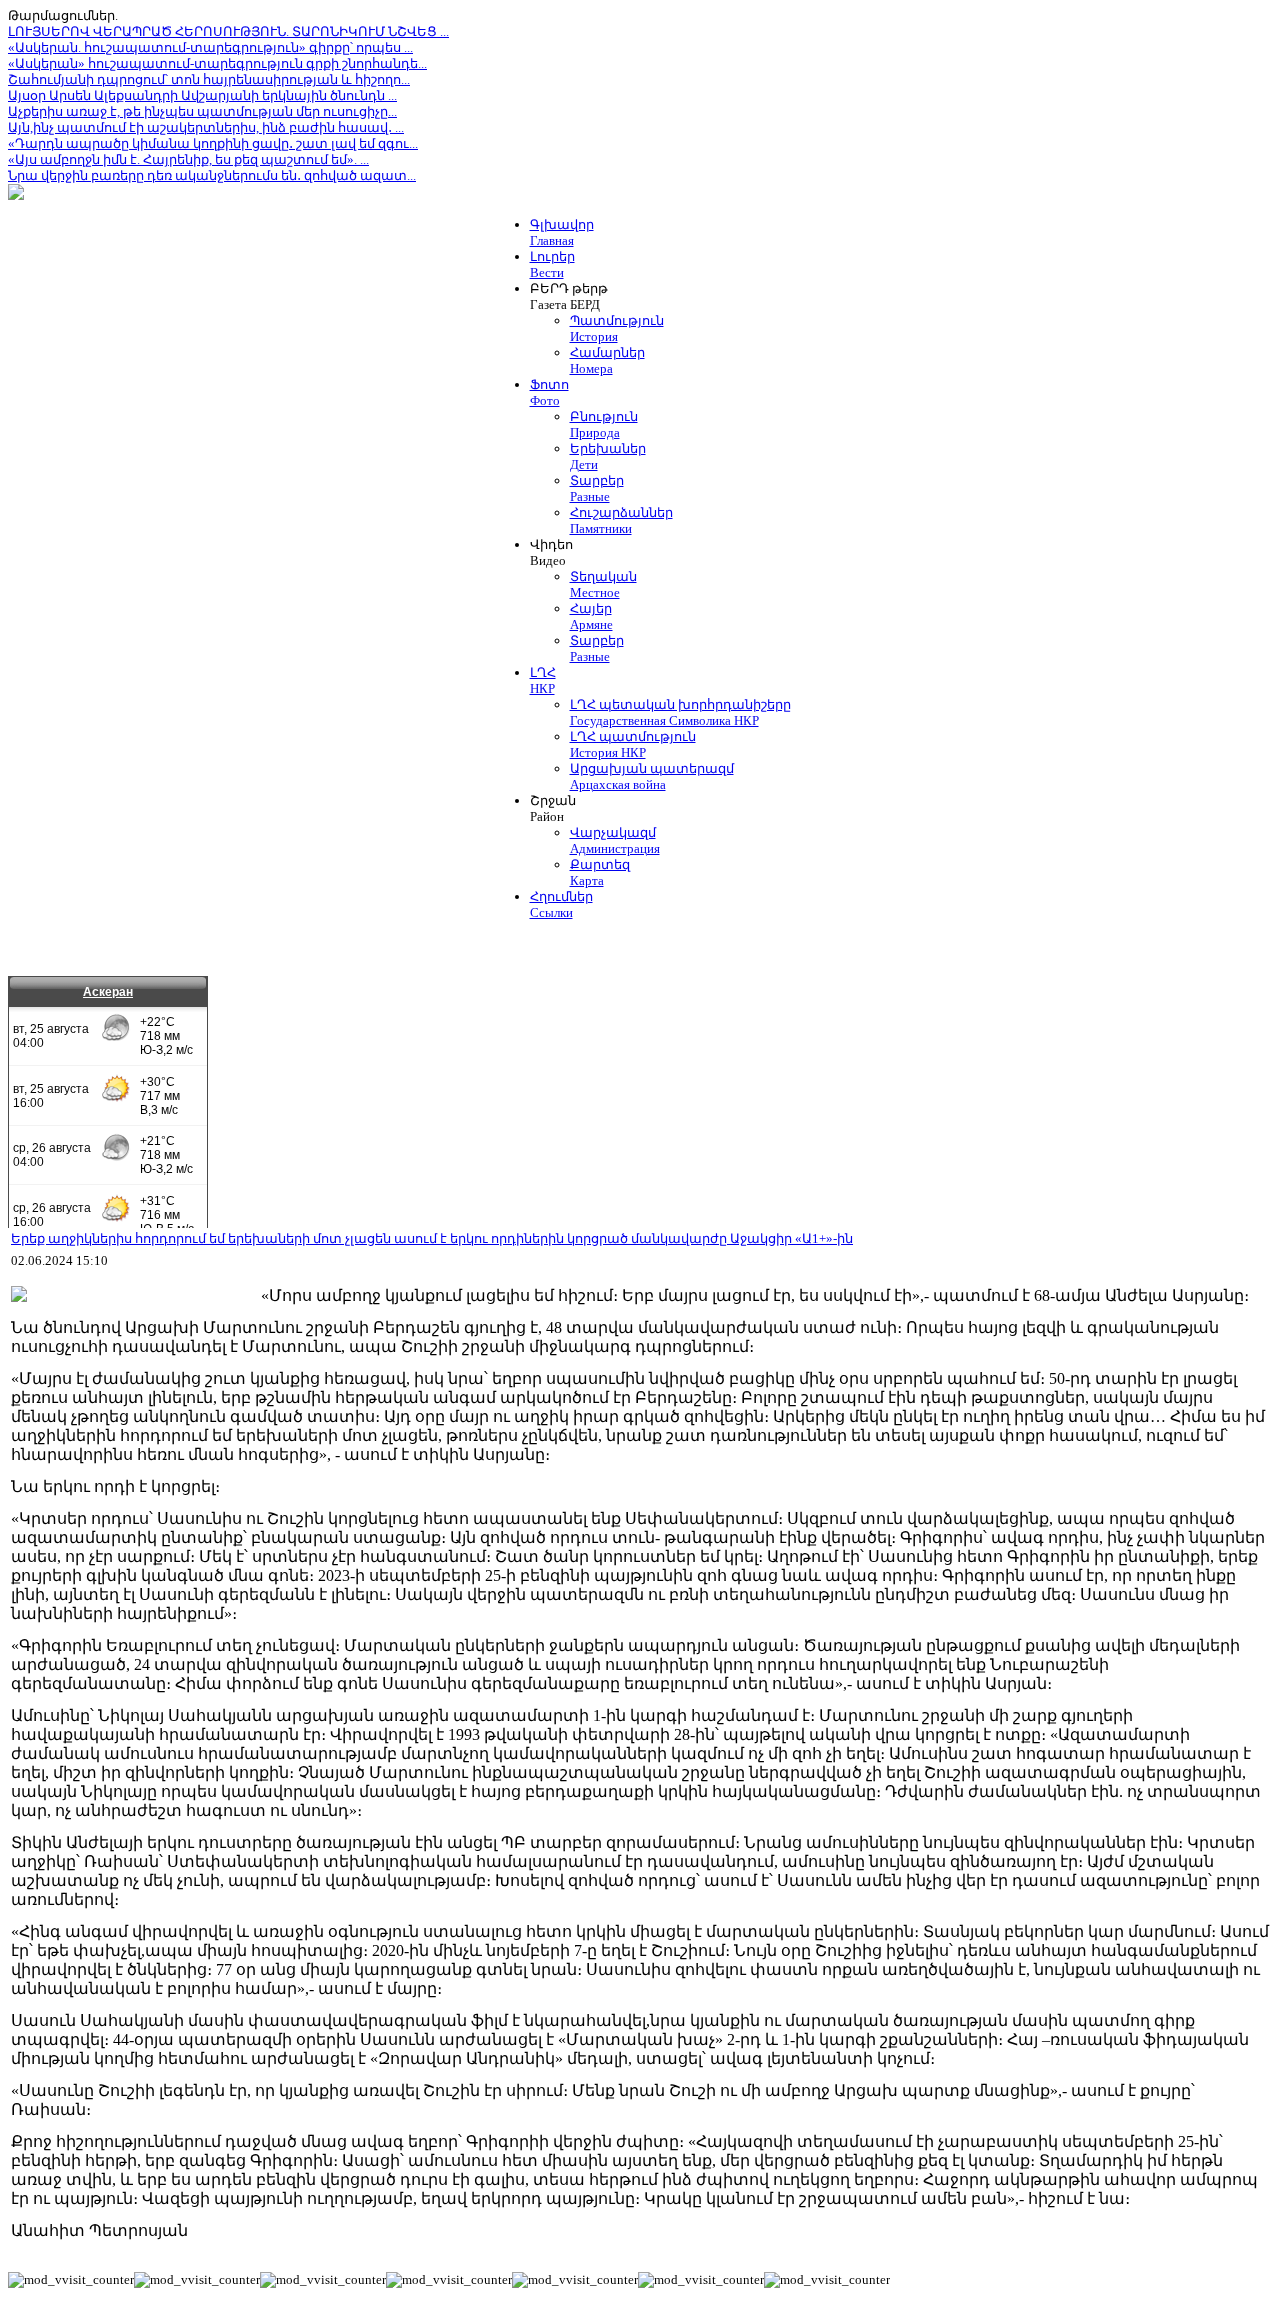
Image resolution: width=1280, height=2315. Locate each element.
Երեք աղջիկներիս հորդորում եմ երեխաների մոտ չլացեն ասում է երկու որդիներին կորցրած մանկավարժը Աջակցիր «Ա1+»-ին (432, 1238)
